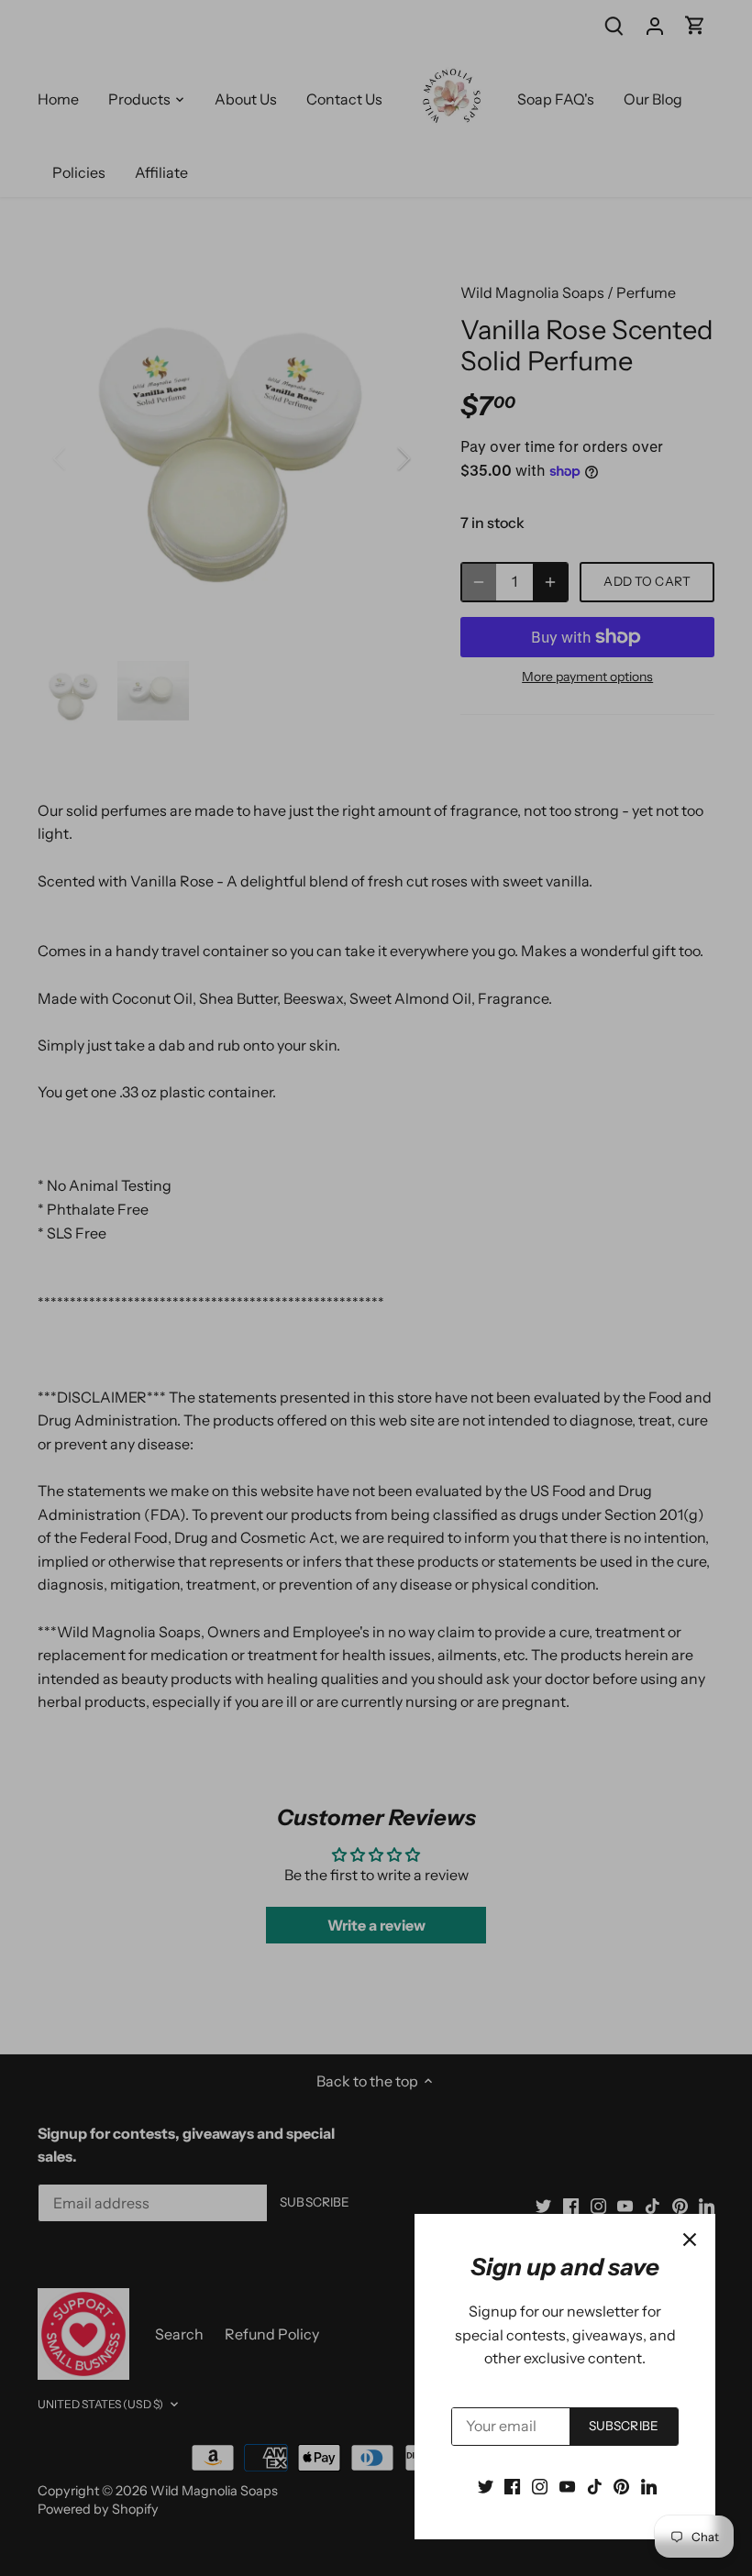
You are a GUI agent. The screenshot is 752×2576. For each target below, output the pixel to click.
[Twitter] (486, 2485)
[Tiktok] (595, 2485)
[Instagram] (540, 2485)
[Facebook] (512, 2485)
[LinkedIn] (649, 2485)
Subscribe (624, 2426)
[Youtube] (567, 2485)
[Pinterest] (621, 2485)
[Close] (690, 2240)
